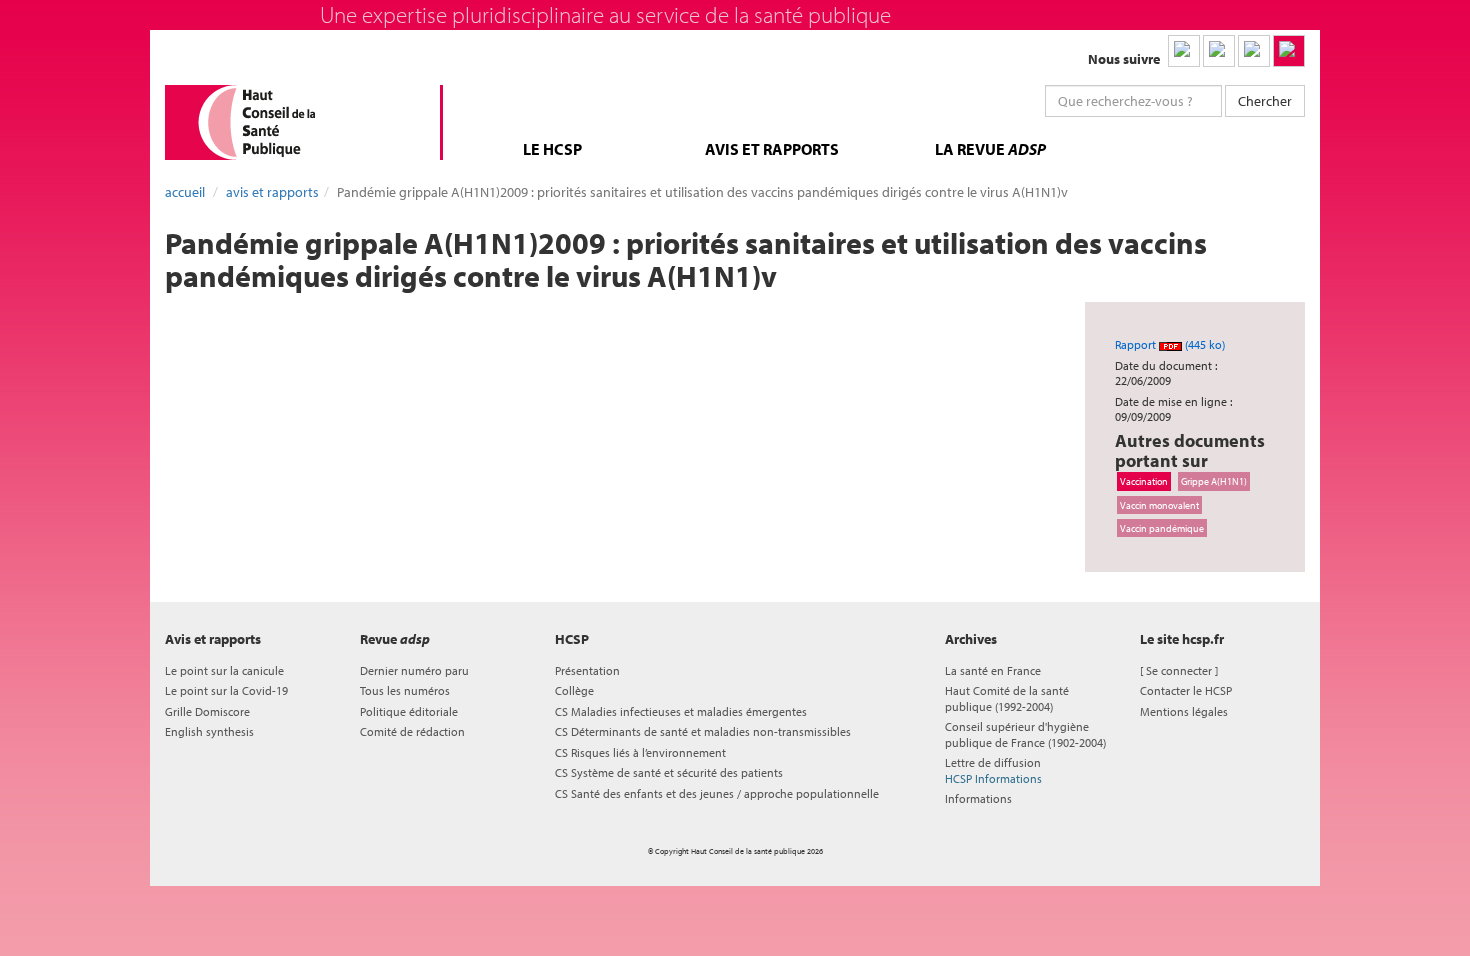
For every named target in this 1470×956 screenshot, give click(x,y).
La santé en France (993, 670)
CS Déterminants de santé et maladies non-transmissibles (703, 731)
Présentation (587, 670)
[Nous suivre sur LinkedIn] (1184, 51)
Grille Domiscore (207, 711)
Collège (574, 690)
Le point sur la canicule (224, 670)
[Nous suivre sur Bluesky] (1219, 51)
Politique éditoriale (409, 711)
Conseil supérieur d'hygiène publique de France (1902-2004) (1025, 734)
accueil (185, 192)
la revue (990, 149)
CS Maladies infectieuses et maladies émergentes (681, 711)
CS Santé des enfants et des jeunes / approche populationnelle (717, 793)
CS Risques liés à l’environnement (640, 752)
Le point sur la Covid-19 (226, 690)
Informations (978, 798)
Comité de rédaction (412, 731)
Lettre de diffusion (993, 770)
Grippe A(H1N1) (1214, 481)
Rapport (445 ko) (1170, 344)
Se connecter (1179, 670)
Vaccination (1144, 481)
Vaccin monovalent (1159, 505)
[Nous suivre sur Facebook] (1254, 51)
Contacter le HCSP (1186, 690)
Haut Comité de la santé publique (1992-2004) (1007, 698)
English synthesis (209, 731)
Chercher (1265, 101)
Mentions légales (1184, 711)
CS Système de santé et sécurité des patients (669, 772)
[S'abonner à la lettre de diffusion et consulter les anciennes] (1289, 51)
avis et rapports (772, 149)
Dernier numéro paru (414, 670)
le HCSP (552, 149)
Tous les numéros (405, 690)
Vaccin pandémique (1162, 528)
